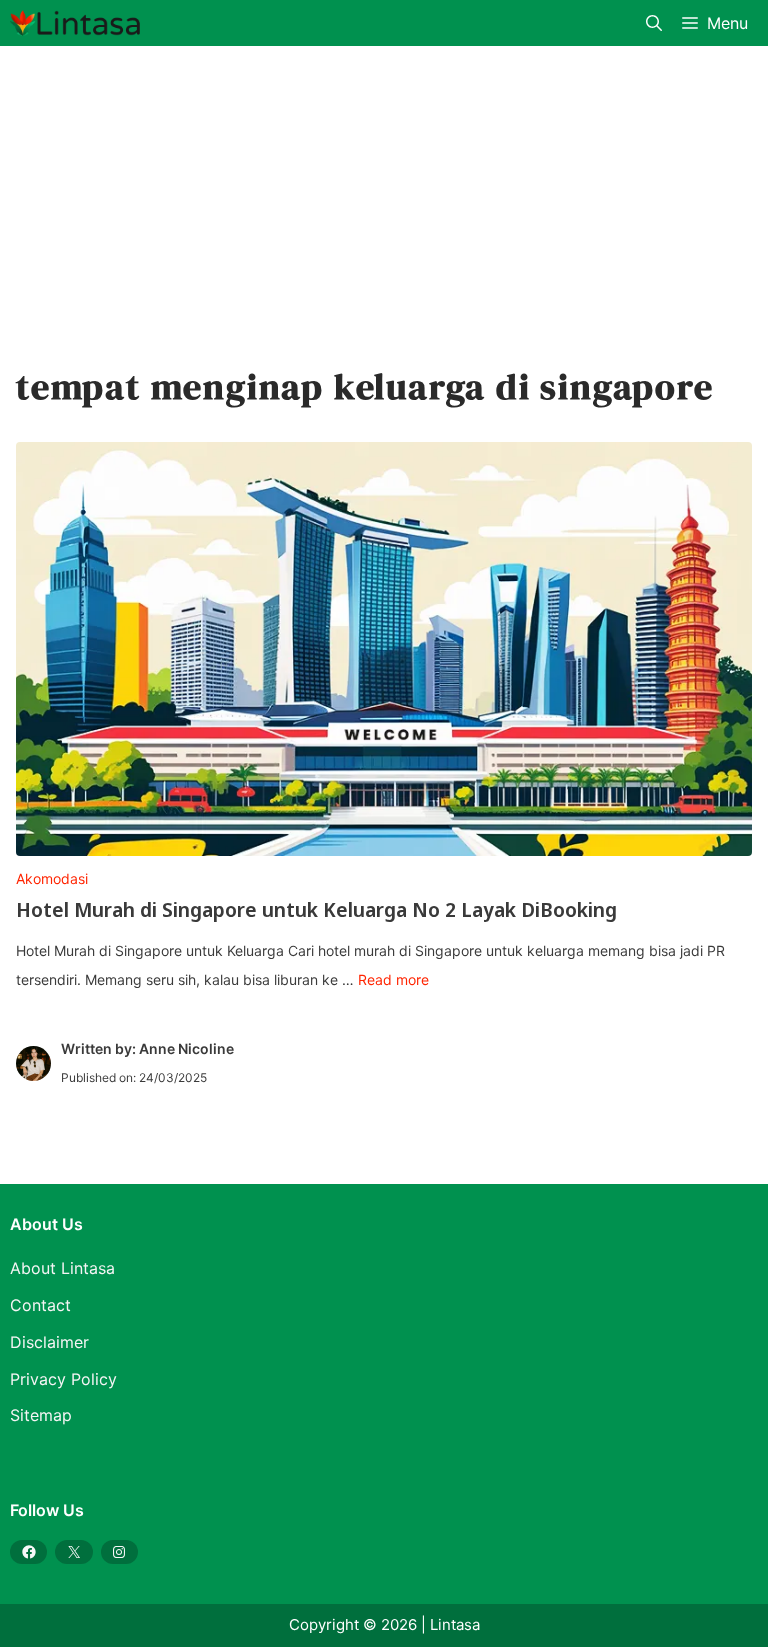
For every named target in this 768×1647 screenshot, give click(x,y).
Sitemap (41, 1415)
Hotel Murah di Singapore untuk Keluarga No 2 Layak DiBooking (316, 909)
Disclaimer (49, 1342)
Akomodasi (52, 878)
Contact (40, 1305)
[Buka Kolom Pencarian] (654, 23)
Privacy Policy (63, 1379)
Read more (393, 979)
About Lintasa (62, 1268)
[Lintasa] (75, 23)
